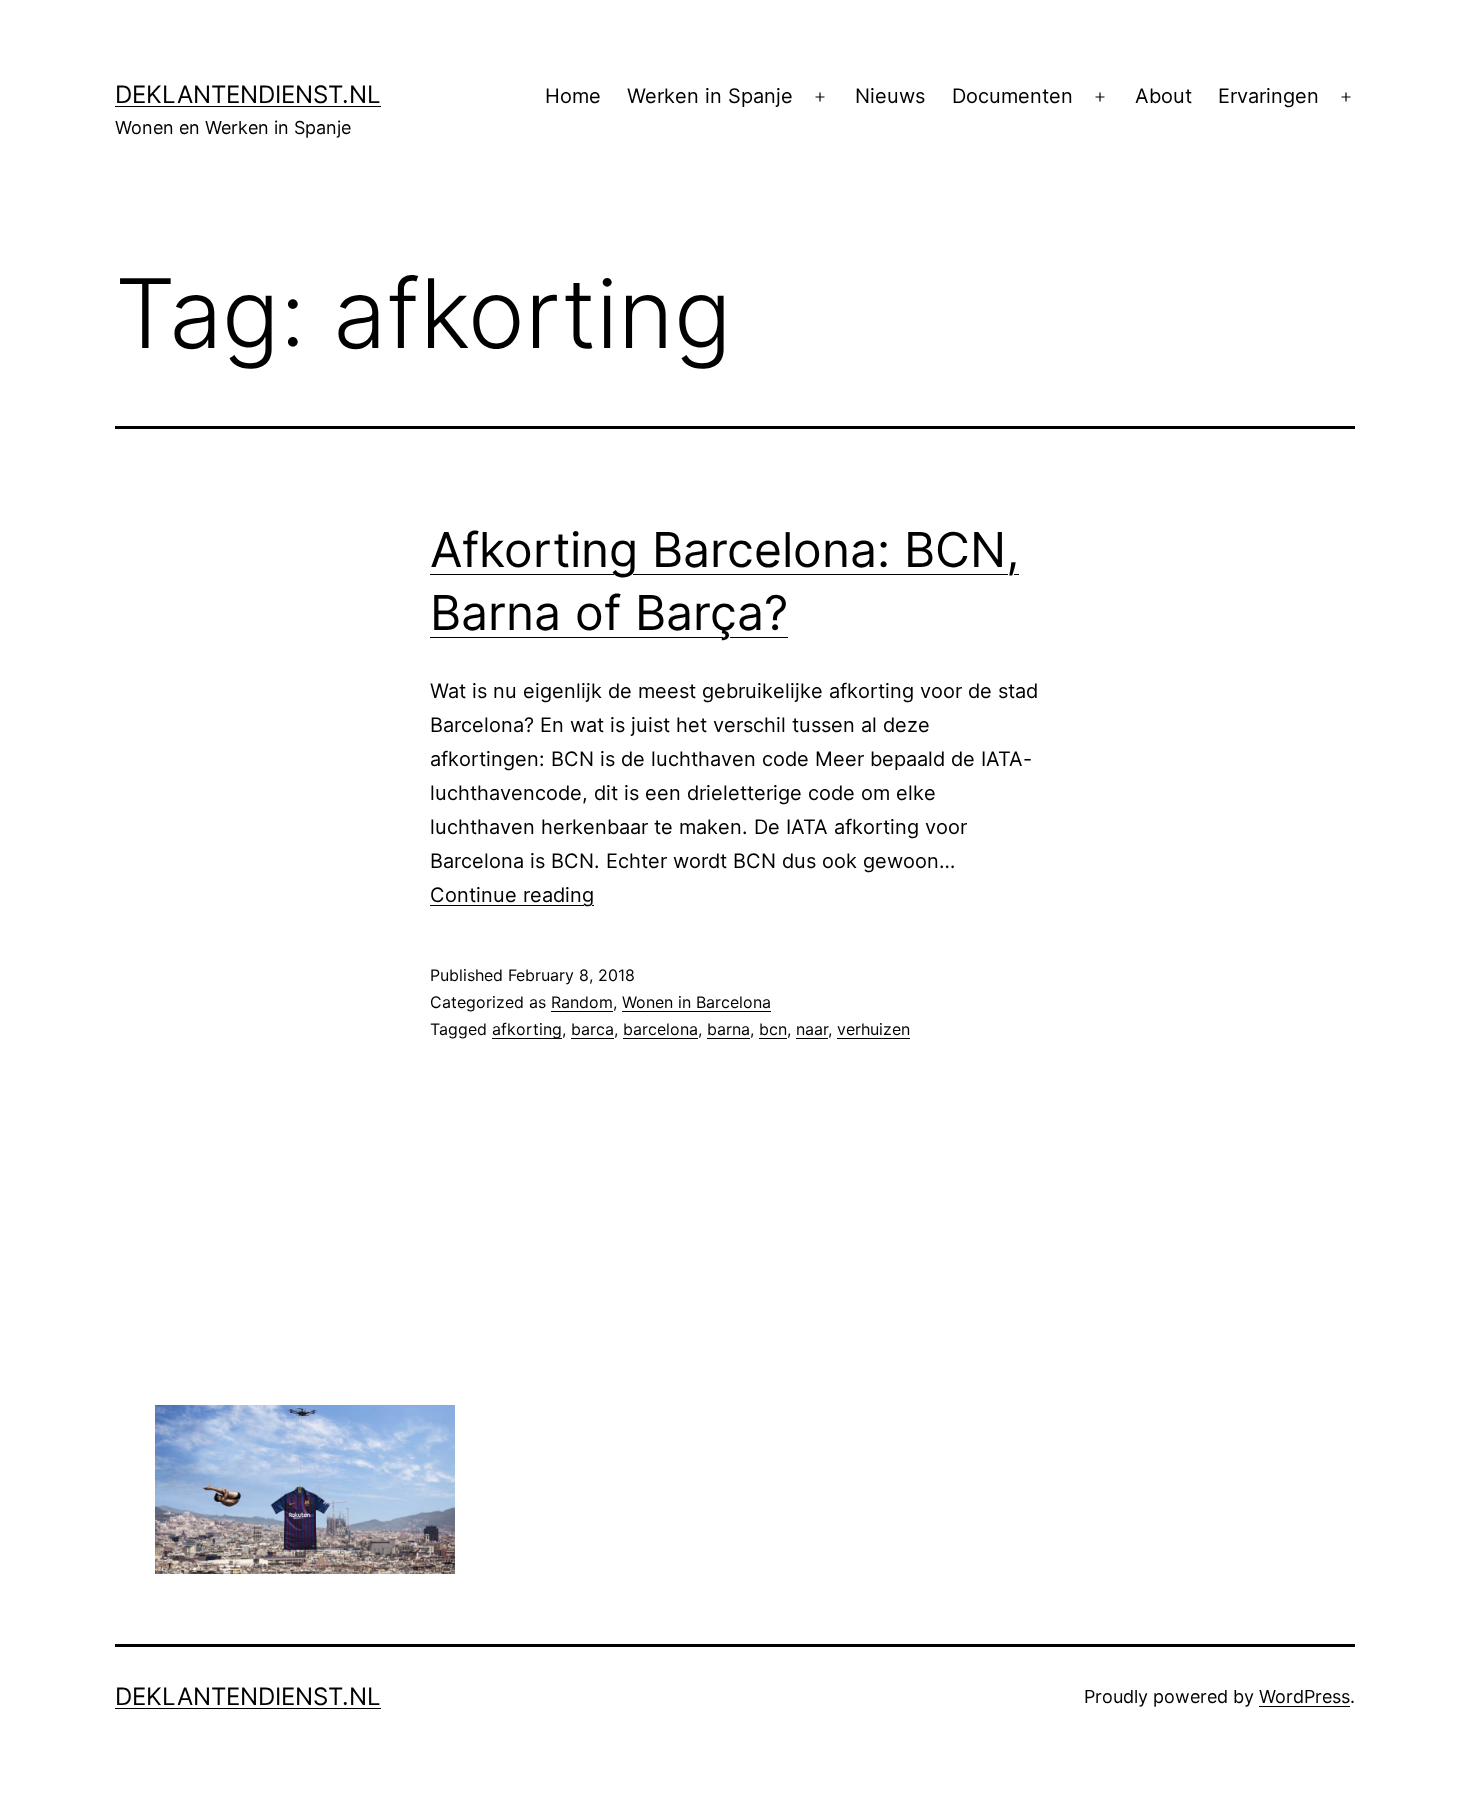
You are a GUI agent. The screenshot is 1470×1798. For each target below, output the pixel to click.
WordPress (1304, 1696)
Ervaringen (1268, 96)
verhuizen (873, 1029)
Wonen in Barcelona (696, 1002)
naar (812, 1029)
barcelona (660, 1029)
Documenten (1012, 96)
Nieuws (890, 96)
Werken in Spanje (710, 96)
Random (582, 1002)
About (1163, 96)
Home (573, 96)
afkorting (527, 1029)
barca (592, 1029)
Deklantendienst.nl (248, 94)
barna (728, 1029)
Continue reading (512, 895)
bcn (773, 1029)
